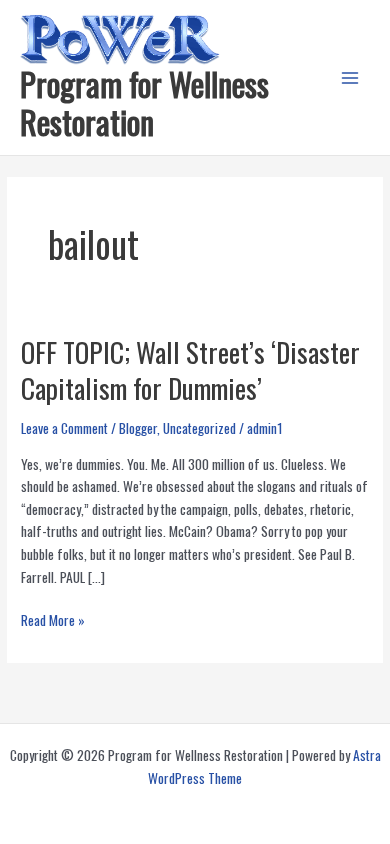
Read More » (53, 620)
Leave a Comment (64, 428)
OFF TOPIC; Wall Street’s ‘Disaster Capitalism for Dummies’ (190, 369)
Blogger (138, 428)
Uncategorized (199, 428)
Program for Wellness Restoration (144, 102)
